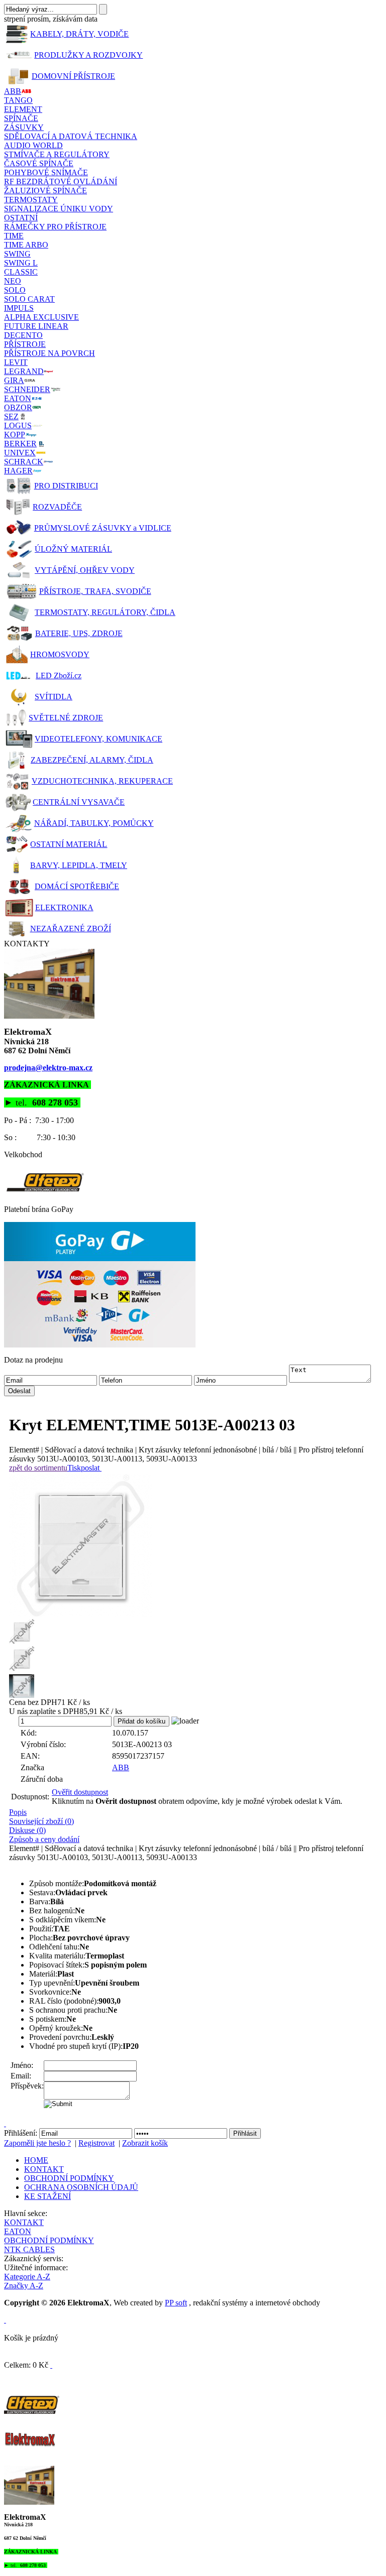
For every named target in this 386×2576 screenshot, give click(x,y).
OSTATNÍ (21, 218)
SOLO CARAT (29, 299)
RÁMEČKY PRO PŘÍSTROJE (55, 227)
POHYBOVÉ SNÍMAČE (46, 172)
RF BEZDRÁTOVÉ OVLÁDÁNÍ (61, 181)
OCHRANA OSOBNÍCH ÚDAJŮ (81, 2187)
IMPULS (19, 308)
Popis (18, 1812)
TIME (14, 236)
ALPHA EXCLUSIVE (41, 317)
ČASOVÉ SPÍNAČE (39, 163)
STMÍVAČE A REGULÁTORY (57, 154)
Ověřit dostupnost (80, 1792)
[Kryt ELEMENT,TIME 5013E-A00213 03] (196, 1546)
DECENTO (23, 335)
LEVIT (16, 362)
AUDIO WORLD (33, 145)
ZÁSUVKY (24, 127)
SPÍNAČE (21, 118)
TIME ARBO (26, 245)
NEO (13, 281)
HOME (36, 2160)
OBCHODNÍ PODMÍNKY (69, 2178)
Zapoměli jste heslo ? (37, 2143)
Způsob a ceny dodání (44, 1839)
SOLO (15, 290)
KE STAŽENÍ (47, 2196)
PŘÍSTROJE (25, 344)
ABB (121, 1767)
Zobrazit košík (145, 2143)
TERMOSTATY (31, 200)
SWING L (21, 263)
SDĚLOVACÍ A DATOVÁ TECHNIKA (71, 136)
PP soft (176, 2303)
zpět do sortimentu (38, 1468)
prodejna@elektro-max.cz (48, 1068)
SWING (17, 254)
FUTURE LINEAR (36, 326)
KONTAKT (44, 2169)
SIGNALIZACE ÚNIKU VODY (59, 209)
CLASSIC (21, 272)
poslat (90, 1468)
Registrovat (96, 2143)
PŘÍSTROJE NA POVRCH (50, 353)
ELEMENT (23, 109)
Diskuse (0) (27, 1830)
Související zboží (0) (41, 1821)
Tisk (74, 1468)
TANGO (18, 100)
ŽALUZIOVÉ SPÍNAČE (45, 191)
